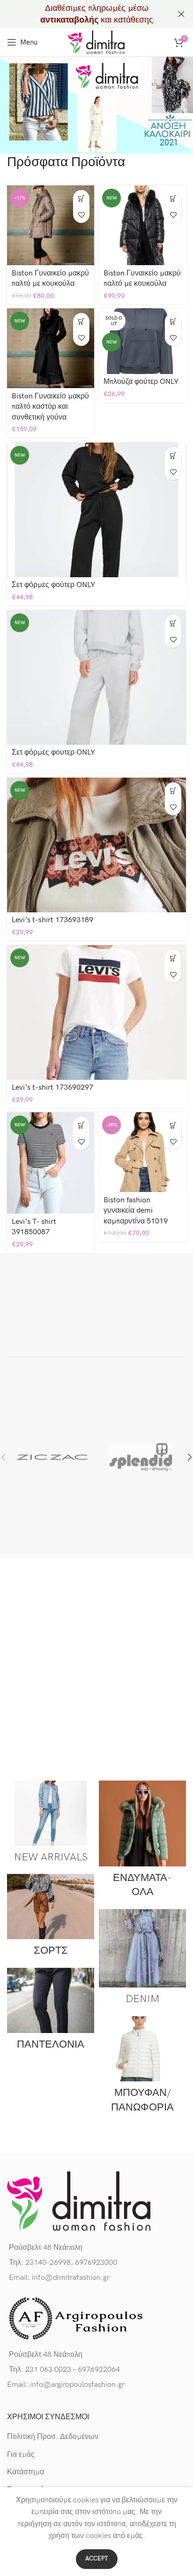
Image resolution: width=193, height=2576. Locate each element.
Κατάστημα (26, 2472)
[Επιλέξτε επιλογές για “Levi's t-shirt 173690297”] (173, 958)
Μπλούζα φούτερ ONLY (141, 382)
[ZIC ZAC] (52, 1457)
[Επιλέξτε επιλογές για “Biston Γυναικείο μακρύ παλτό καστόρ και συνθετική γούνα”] (81, 321)
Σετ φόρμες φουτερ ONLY (53, 753)
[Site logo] (96, 42)
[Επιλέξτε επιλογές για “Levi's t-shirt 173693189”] (173, 791)
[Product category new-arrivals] (51, 1825)
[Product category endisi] (142, 1842)
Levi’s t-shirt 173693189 (52, 920)
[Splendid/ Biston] (141, 1457)
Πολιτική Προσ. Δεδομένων (53, 2437)
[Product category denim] (142, 1960)
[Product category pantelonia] (51, 2012)
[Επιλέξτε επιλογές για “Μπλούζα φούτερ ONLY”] (173, 321)
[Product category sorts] (51, 1919)
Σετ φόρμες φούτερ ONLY (53, 585)
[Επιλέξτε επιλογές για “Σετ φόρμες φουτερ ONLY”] (173, 623)
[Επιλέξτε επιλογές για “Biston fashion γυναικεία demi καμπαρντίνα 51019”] (173, 1125)
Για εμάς (21, 2455)
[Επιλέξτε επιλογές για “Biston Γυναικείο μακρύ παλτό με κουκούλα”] (81, 198)
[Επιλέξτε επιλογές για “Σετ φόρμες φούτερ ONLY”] (173, 455)
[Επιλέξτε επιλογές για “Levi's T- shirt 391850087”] (81, 1125)
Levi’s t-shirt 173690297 (52, 1088)
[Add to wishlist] (81, 215)
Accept (97, 2559)
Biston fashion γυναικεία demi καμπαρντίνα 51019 (136, 1211)
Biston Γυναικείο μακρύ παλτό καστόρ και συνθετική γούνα (50, 407)
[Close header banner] (181, 14)
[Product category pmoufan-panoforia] (142, 2068)
